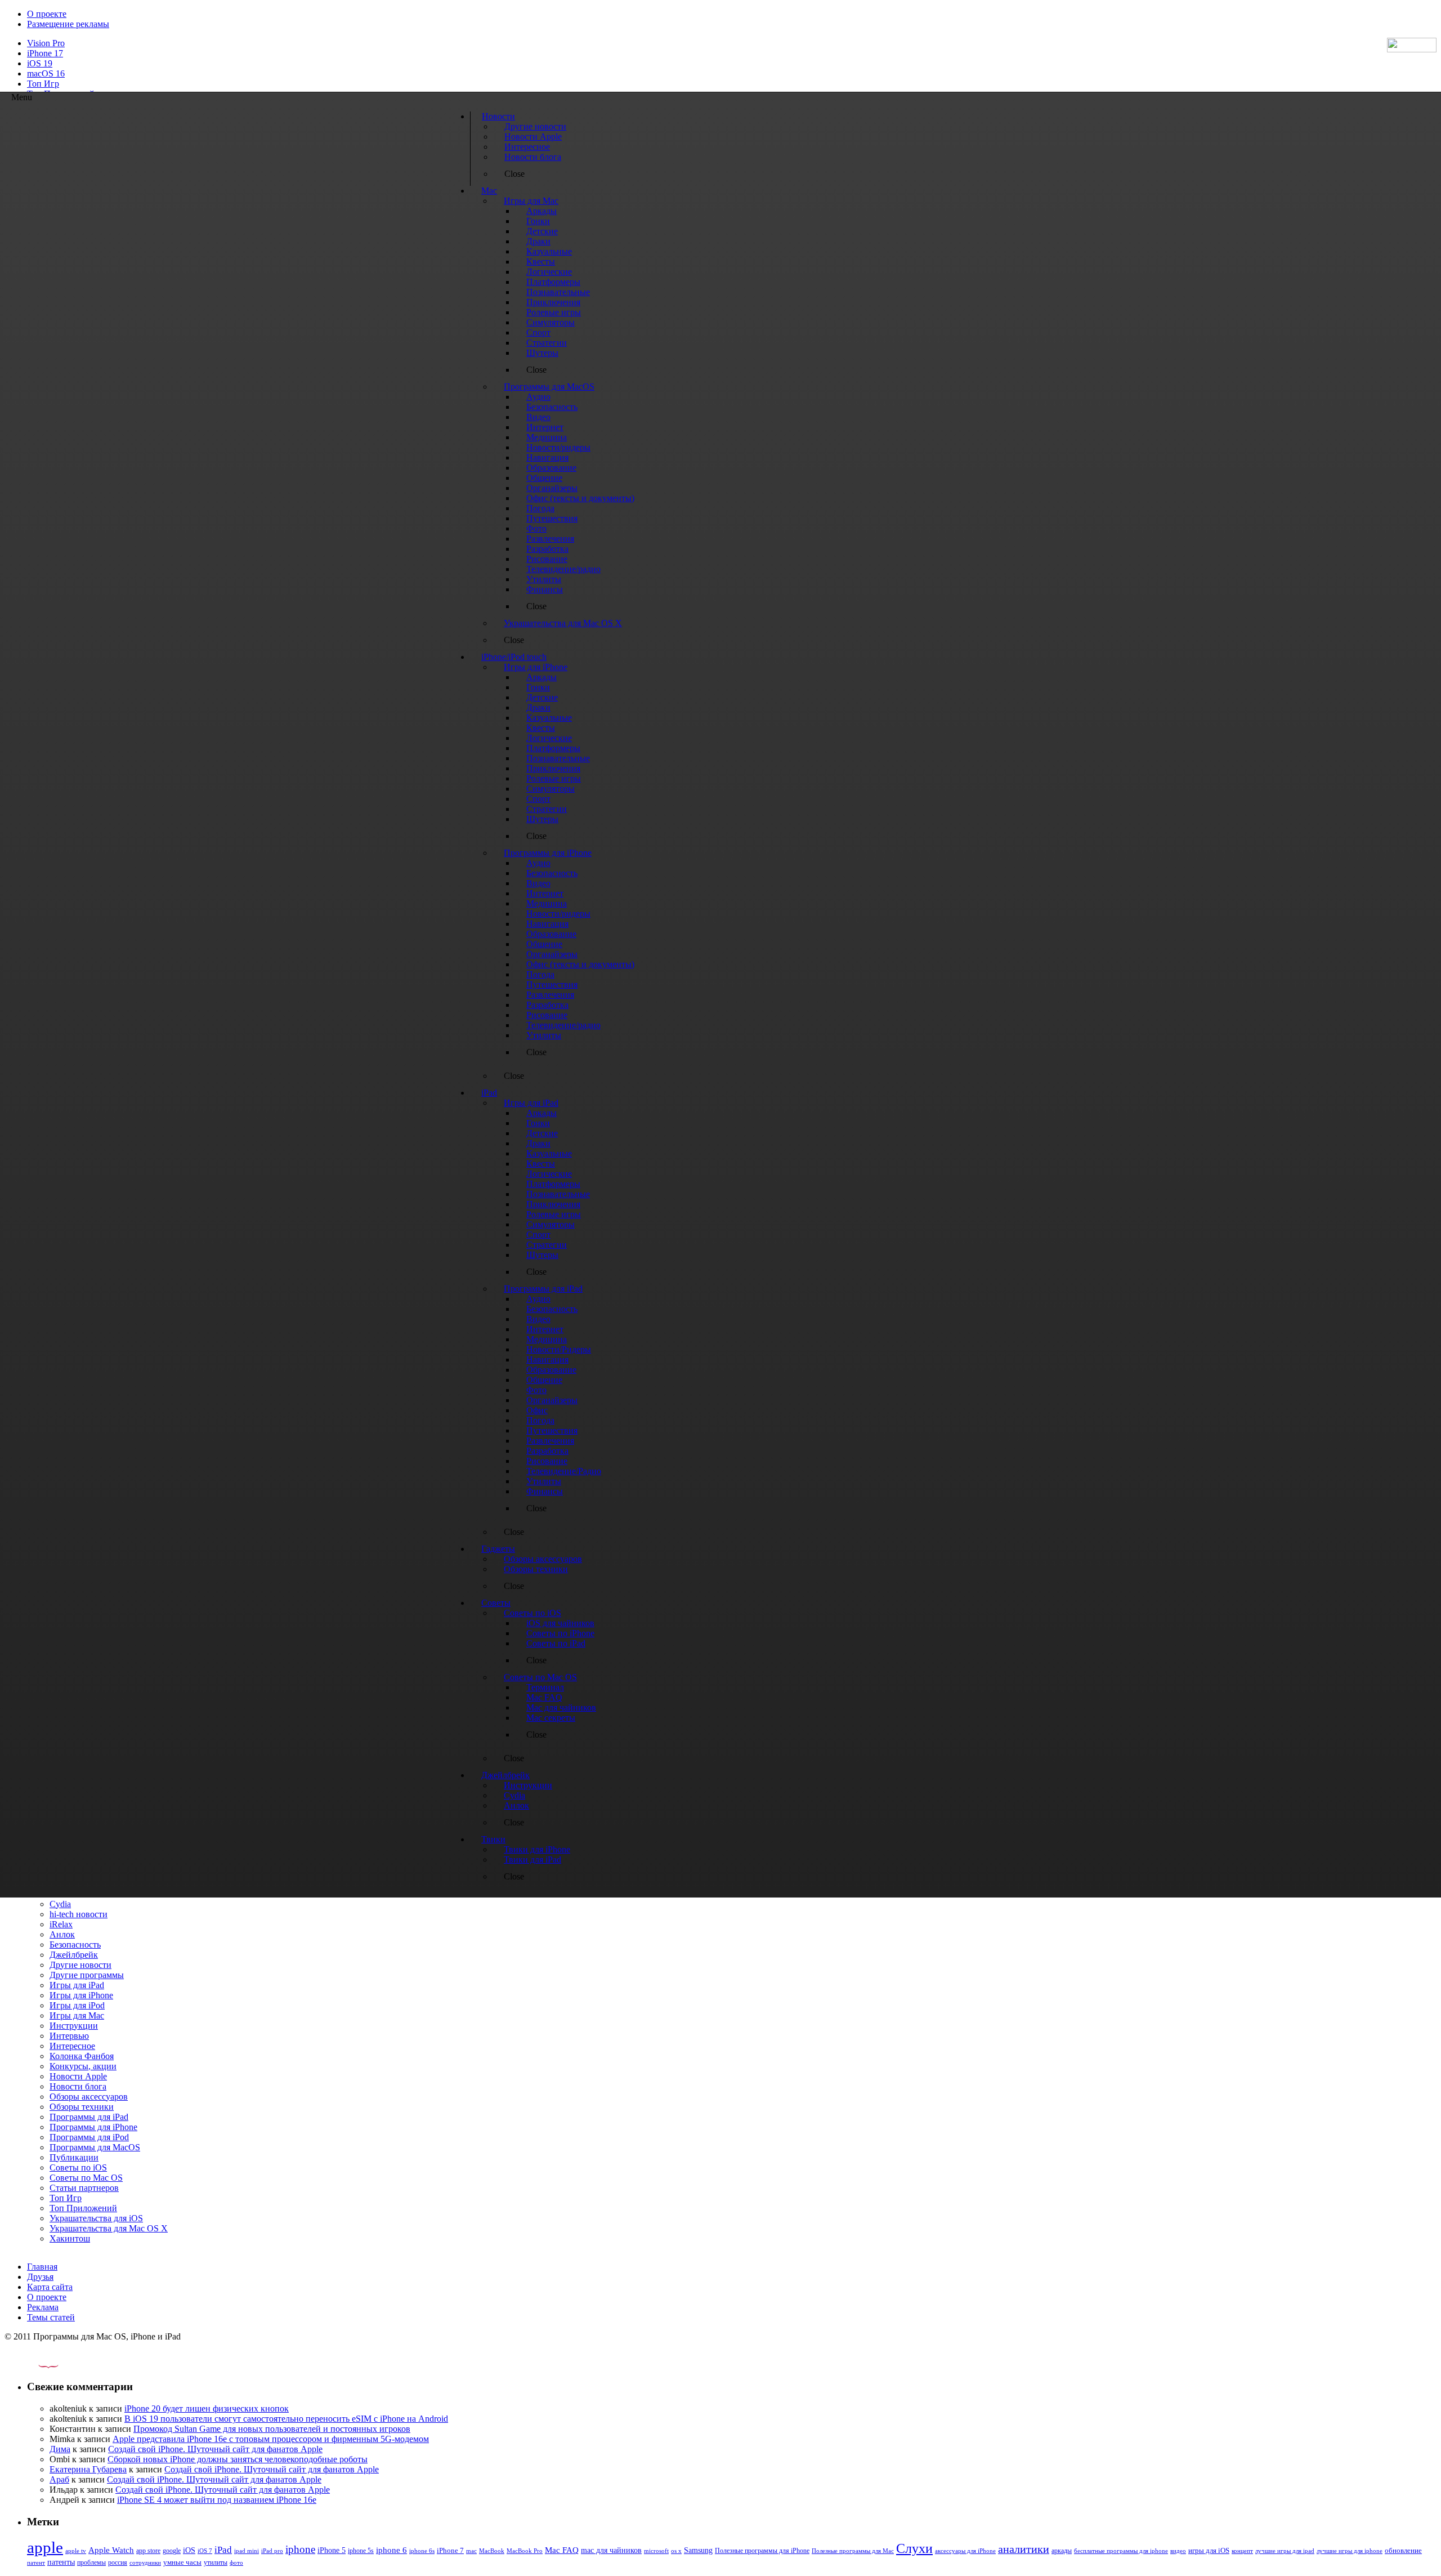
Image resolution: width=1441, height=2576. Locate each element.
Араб (59, 2479)
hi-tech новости (79, 1914)
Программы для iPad (89, 2117)
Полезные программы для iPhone (762, 2551)
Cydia (60, 1904)
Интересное (72, 2046)
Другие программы (87, 1975)
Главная (42, 2267)
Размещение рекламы (68, 24)
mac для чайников (611, 2550)
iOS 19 (40, 63)
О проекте (47, 14)
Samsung (698, 2550)
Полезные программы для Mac (853, 2551)
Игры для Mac (77, 2015)
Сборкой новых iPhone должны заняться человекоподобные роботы (238, 2459)
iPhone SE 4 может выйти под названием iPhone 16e (217, 2500)
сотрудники (145, 2562)
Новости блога (78, 2086)
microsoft (656, 2551)
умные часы (182, 2562)
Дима (60, 2449)
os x (676, 2551)
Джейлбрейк (74, 1955)
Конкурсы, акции (83, 2066)
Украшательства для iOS (96, 2218)
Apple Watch (111, 2550)
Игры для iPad (77, 1985)
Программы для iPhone (93, 2127)
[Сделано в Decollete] (39, 2365)
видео (1178, 2551)
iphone (300, 2549)
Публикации (74, 2157)
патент (36, 2562)
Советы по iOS (78, 2167)
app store (148, 2551)
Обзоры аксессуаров (89, 2097)
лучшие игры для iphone (1350, 2551)
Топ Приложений (83, 2208)
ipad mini (247, 2551)
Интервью (69, 2036)
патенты (61, 2562)
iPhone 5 (332, 2550)
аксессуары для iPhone (965, 2551)
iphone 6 (391, 2550)
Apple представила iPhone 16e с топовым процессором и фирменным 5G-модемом (271, 2439)
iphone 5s (361, 2551)
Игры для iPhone (81, 1995)
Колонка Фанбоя (82, 2056)
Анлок (62, 1934)
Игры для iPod (77, 2005)
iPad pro (272, 2551)
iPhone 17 (45, 53)
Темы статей (51, 2317)
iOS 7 (205, 2551)
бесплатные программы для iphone (1121, 2551)
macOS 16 (46, 73)
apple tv (76, 2551)
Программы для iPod (89, 2137)
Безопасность (75, 1945)
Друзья (40, 2277)
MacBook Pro (525, 2551)
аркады (1062, 2551)
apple (45, 2547)
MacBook (492, 2551)
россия (118, 2562)
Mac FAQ (562, 2550)
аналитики (1024, 2549)
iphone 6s (422, 2551)
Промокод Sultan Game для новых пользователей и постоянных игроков (272, 2429)
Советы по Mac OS (86, 2178)
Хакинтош (70, 2238)
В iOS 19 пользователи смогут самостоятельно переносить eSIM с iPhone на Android (286, 2419)
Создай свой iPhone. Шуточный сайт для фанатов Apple (215, 2449)
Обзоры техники (82, 2107)
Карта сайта (50, 2287)
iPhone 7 (450, 2551)
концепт (1242, 2551)
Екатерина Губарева (88, 2469)
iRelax (61, 1924)
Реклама (43, 2307)
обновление (1403, 2551)
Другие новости (80, 1965)
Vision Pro (46, 43)
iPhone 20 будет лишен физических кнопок (207, 2408)
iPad (223, 2550)
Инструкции (74, 2026)
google (172, 2551)
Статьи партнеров (84, 2188)
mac (471, 2551)
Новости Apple (78, 2076)
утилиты (216, 2562)
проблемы (91, 2562)
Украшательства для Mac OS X (109, 2228)
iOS (189, 2550)
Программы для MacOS (95, 2147)
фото (236, 2562)
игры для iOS (1209, 2550)
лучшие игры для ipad (1285, 2551)
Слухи (914, 2548)
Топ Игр (43, 84)
